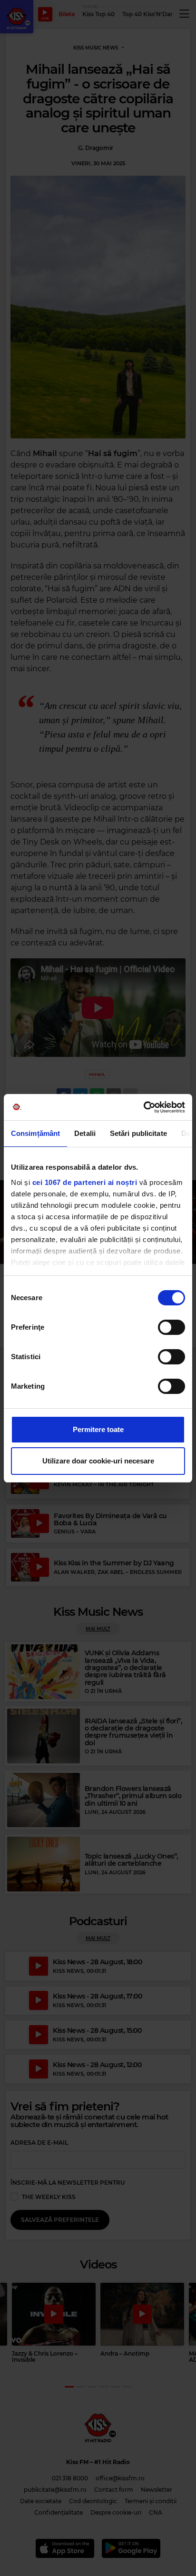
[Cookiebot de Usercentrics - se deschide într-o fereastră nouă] (143, 1107)
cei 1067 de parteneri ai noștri (85, 1182)
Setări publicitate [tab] (138, 1133)
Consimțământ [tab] (35, 1133)
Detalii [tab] (85, 1133)
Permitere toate (98, 1429)
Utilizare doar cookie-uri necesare (98, 1461)
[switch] (171, 1327)
